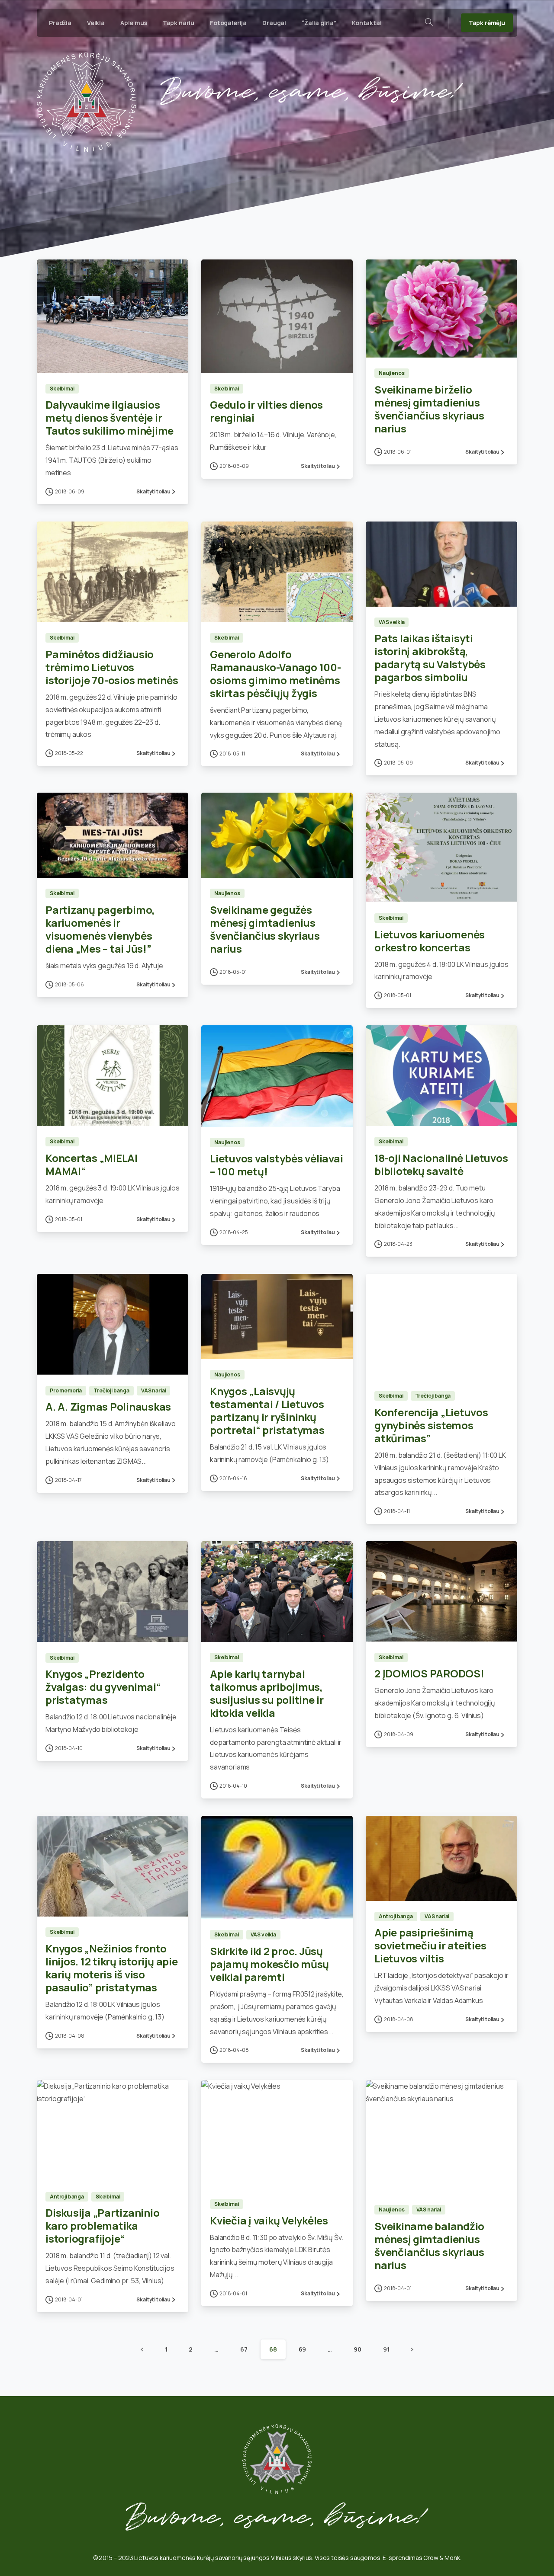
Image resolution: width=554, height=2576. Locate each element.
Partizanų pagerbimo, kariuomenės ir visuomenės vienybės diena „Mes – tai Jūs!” (100, 929)
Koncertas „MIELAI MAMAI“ (92, 1164)
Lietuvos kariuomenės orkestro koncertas (430, 941)
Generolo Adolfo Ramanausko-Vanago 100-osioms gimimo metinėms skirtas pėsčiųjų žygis (275, 674)
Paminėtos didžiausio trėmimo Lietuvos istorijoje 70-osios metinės (112, 667)
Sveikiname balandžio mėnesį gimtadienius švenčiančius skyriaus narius (429, 2245)
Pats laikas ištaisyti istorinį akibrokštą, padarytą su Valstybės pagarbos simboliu (430, 658)
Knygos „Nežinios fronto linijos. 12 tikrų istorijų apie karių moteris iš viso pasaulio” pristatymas (112, 1968)
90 (358, 2349)
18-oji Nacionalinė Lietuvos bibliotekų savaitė (441, 1164)
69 (303, 2349)
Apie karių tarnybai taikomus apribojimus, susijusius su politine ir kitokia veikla (267, 1693)
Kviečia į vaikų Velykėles (269, 2220)
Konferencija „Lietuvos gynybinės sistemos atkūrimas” (431, 1425)
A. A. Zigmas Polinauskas (108, 1406)
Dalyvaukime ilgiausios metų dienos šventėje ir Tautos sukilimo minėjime (110, 418)
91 (386, 2349)
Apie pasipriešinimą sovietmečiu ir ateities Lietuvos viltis (430, 1945)
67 (244, 2349)
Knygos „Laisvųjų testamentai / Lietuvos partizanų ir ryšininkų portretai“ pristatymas (267, 1410)
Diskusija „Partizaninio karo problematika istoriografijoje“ (102, 2226)
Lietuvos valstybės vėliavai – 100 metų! (277, 1165)
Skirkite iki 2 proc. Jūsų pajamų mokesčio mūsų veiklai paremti (269, 1964)
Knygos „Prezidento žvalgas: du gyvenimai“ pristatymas (103, 1687)
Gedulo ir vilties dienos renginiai (266, 411)
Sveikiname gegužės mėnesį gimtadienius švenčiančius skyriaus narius (265, 929)
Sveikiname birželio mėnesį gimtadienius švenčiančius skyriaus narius (429, 409)
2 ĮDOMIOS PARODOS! (429, 1673)
